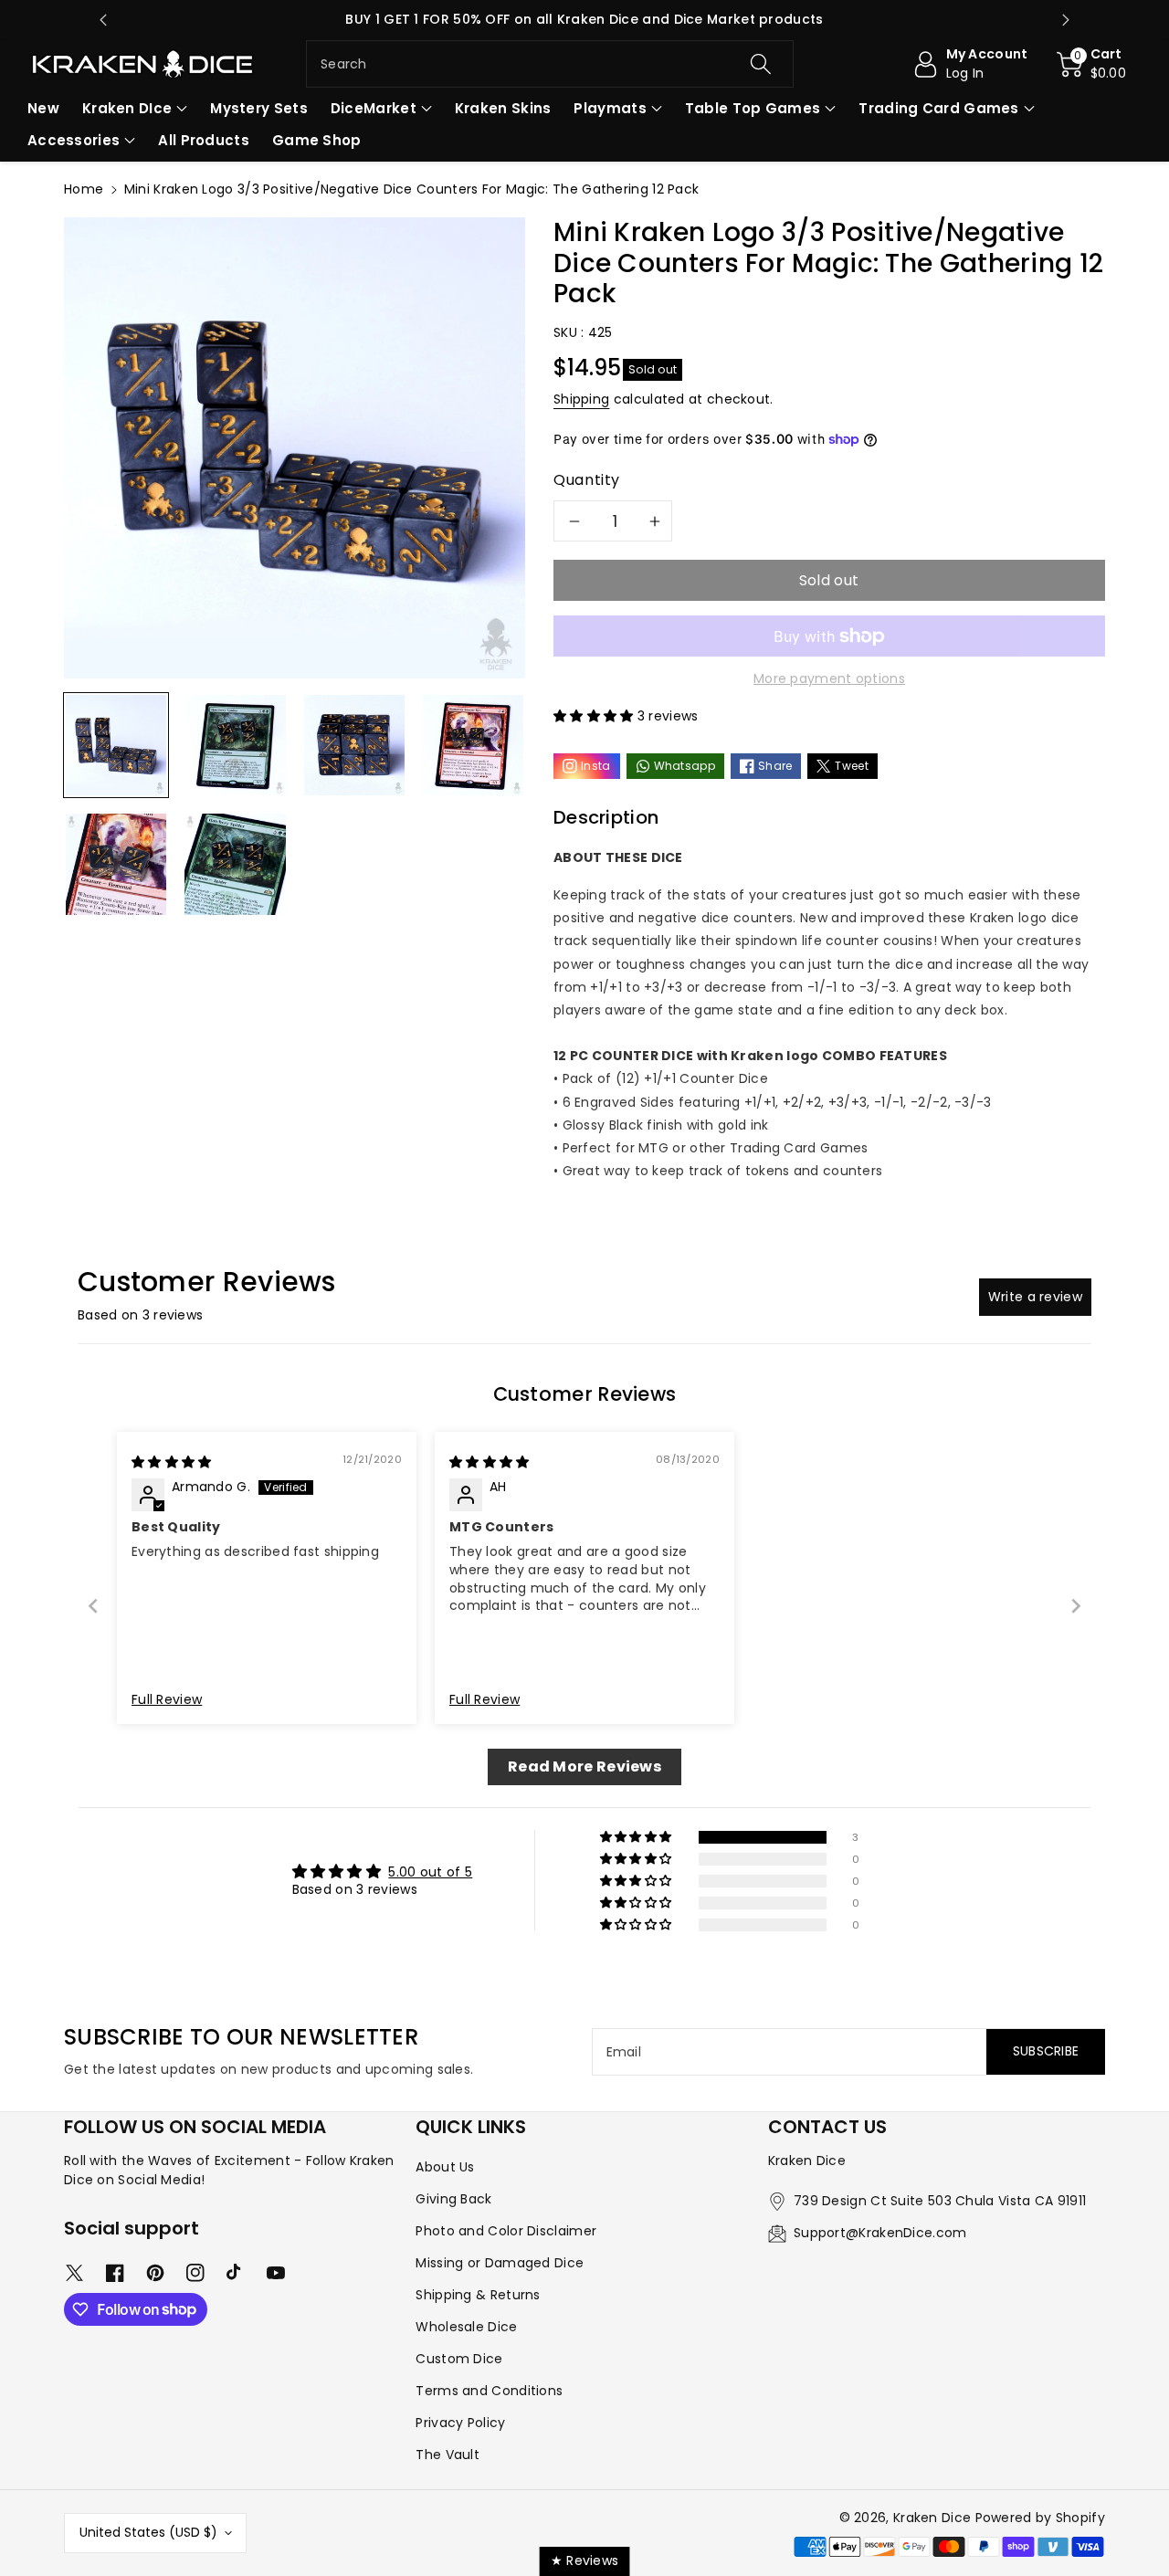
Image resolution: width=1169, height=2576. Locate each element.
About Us (445, 2167)
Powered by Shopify (1040, 2518)
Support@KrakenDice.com (880, 2233)
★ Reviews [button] (585, 2560)
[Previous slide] (103, 20)
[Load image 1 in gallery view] (116, 745)
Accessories (74, 140)
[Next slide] (1066, 20)
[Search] (760, 64)
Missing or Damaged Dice (500, 2263)
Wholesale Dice (466, 2327)
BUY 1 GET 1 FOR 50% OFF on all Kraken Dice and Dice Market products (584, 19)
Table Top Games (753, 108)
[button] (1092, 64)
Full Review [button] (167, 1700)
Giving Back (453, 2199)
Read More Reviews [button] (584, 1766)
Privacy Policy (460, 2423)
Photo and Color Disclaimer (506, 2231)
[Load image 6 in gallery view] (235, 864)
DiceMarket (374, 108)
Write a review (1035, 1297)
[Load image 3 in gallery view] (354, 745)
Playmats (610, 108)
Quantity (587, 480)
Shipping (581, 399)
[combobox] (550, 64)
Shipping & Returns (478, 2295)
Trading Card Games (938, 108)
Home (84, 189)
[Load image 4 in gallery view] (473, 745)
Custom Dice (459, 2359)
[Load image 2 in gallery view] (235, 745)
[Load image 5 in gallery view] (116, 864)
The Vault (448, 2455)
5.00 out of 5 (430, 1872)
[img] (172, 1462)
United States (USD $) (148, 2532)
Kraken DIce (127, 108)
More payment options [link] (829, 678)
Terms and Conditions (489, 2391)
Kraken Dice (932, 2518)
